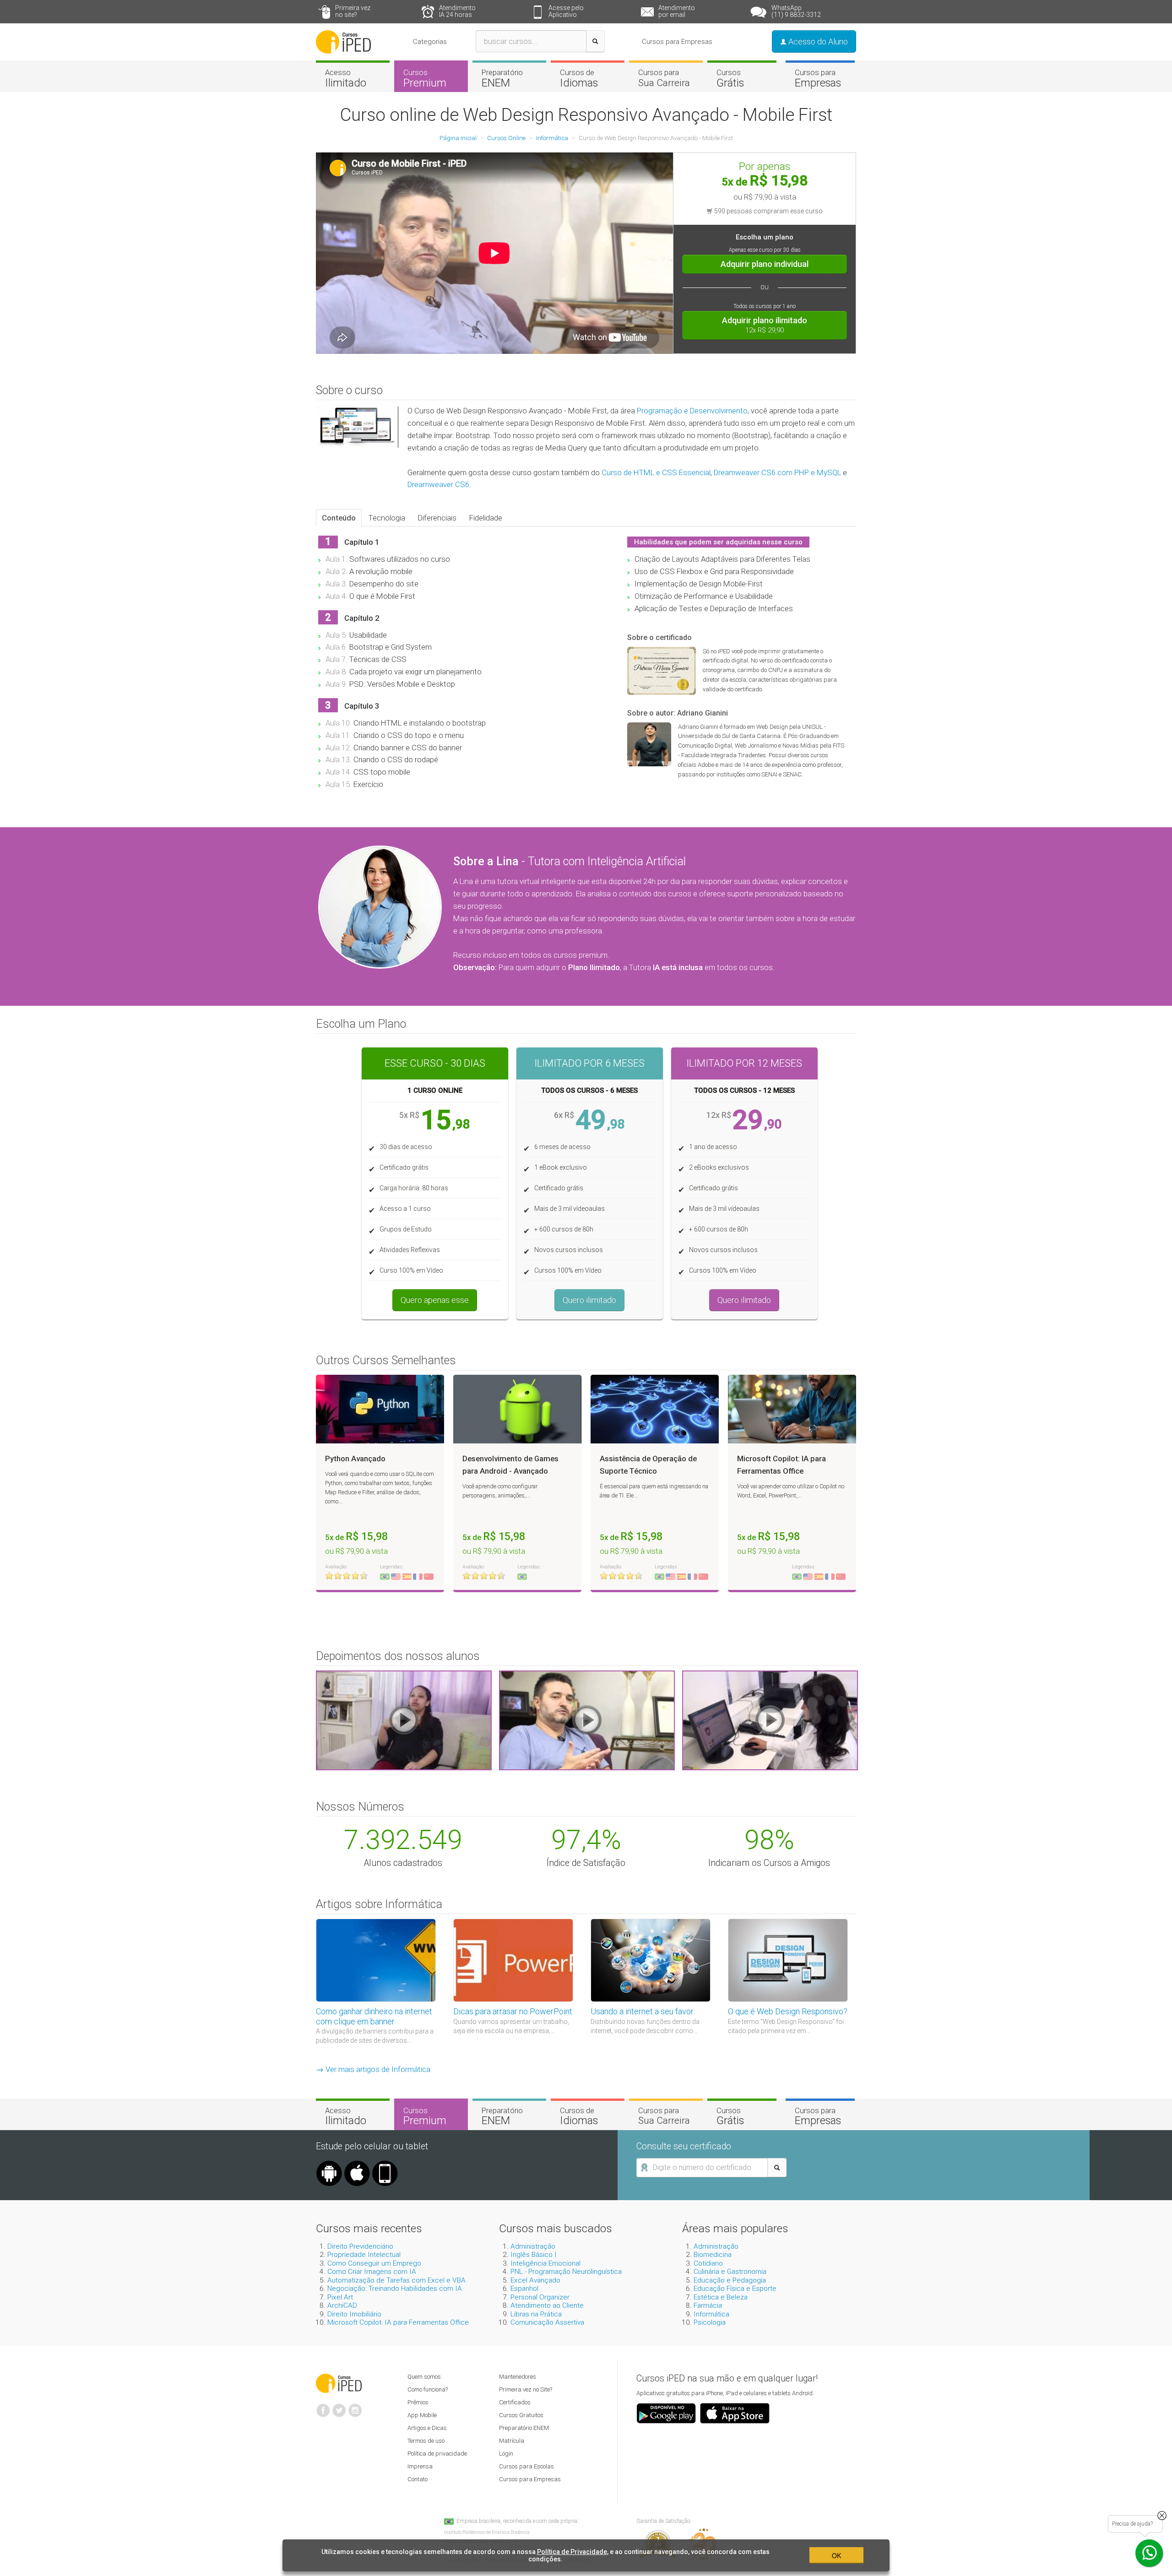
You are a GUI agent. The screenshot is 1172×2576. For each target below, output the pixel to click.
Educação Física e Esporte (735, 2289)
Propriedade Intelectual (364, 2255)
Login (506, 2454)
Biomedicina (713, 2255)
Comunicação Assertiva (547, 2322)
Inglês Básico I (534, 2255)
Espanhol (524, 2289)
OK (836, 2555)
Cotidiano (708, 2263)
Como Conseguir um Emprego (374, 2263)
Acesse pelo (566, 11)
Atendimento (457, 11)
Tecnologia (387, 518)
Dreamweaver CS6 (438, 484)
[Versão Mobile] (385, 2164)
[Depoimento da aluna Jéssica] (770, 1720)
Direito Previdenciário (360, 2246)
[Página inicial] (343, 41)
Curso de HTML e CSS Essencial (656, 472)
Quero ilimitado (589, 1300)
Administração (533, 2246)
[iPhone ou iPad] (357, 2164)
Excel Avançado (535, 2280)
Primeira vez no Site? (526, 2389)
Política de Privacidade (572, 2552)
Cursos (425, 78)
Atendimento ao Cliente (547, 2305)
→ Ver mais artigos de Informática (373, 2069)
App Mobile (422, 2415)
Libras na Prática (536, 2314)
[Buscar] (595, 41)
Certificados (515, 2402)
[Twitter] (339, 2407)
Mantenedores (518, 2377)
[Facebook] (323, 2407)
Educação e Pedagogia (730, 2280)
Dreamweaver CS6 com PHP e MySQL (777, 472)
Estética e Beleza (721, 2297)
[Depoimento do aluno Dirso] (587, 1720)
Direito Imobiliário (354, 2314)
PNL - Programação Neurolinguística (566, 2272)
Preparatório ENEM (524, 2428)
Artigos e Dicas (427, 2428)
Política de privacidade (437, 2454)
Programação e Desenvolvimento (692, 411)
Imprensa (420, 2466)
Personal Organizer (540, 2297)
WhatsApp (796, 11)
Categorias (430, 42)
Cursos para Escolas (526, 2466)
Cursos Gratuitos (521, 2415)
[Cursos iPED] (339, 2382)
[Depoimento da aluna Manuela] (404, 1720)
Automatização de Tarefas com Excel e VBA (396, 2280)
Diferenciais (437, 518)
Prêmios (418, 2402)
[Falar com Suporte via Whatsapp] (1162, 2516)
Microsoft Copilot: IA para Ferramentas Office (398, 2322)
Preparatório (502, 78)
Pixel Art (340, 2297)
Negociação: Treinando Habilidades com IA (395, 2289)
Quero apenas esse (435, 1300)
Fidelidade (486, 518)
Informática (711, 2314)
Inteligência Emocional (545, 2263)
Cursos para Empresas (677, 42)
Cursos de (579, 78)
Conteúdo (339, 518)
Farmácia (708, 2305)
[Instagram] (355, 2407)
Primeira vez (353, 11)
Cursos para (664, 78)
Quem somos (424, 2377)
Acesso (346, 78)
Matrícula (512, 2441)
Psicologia (710, 2322)
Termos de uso (426, 2441)
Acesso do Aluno (817, 41)
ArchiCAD (342, 2305)
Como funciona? (428, 2389)
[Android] (329, 2164)
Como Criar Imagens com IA (372, 2272)
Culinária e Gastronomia (730, 2272)
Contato (418, 2479)
